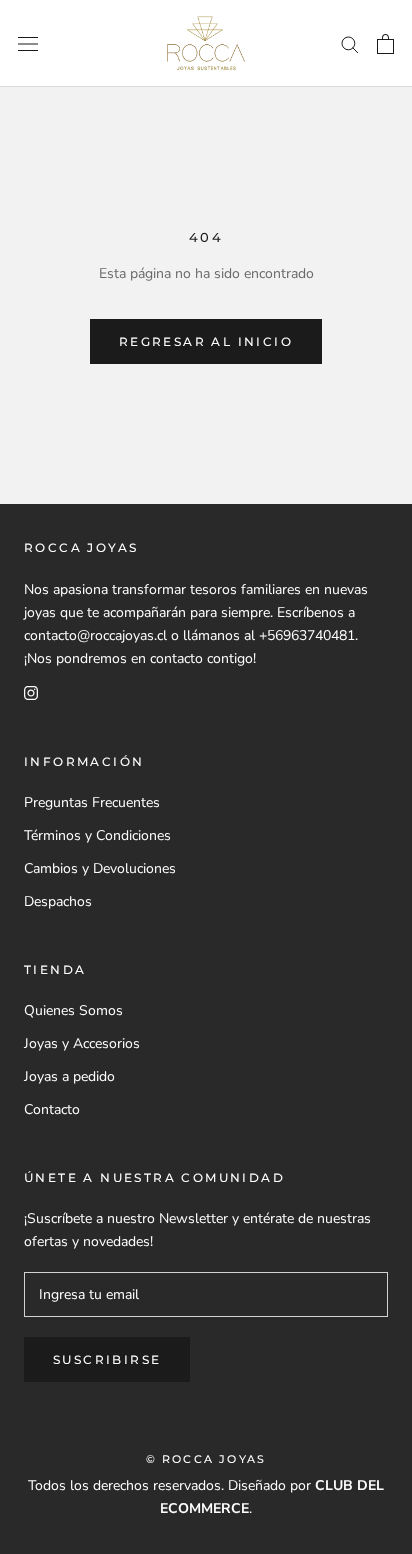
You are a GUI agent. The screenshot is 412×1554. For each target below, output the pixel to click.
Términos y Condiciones (97, 835)
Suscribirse (107, 1359)
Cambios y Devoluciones (100, 868)
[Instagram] (31, 692)
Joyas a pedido (69, 1076)
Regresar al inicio (206, 341)
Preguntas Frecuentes (92, 802)
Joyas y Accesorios (82, 1043)
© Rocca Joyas (206, 1459)
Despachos (58, 901)
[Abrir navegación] (28, 43)
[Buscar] (350, 43)
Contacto (52, 1109)
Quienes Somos (73, 1010)
